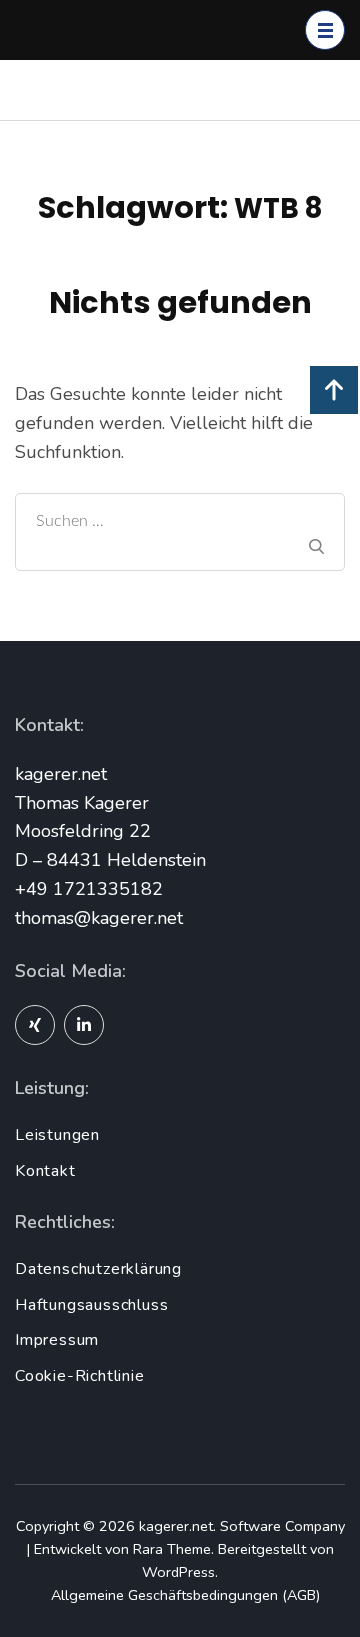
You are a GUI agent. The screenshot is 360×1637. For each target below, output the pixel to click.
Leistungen (57, 1135)
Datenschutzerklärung (98, 1269)
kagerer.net (176, 1526)
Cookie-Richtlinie (80, 1376)
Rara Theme (172, 1549)
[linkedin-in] (84, 1025)
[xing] (35, 1025)
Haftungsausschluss (91, 1305)
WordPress (178, 1572)
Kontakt (45, 1171)
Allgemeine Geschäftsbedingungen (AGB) (185, 1595)
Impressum (57, 1340)
